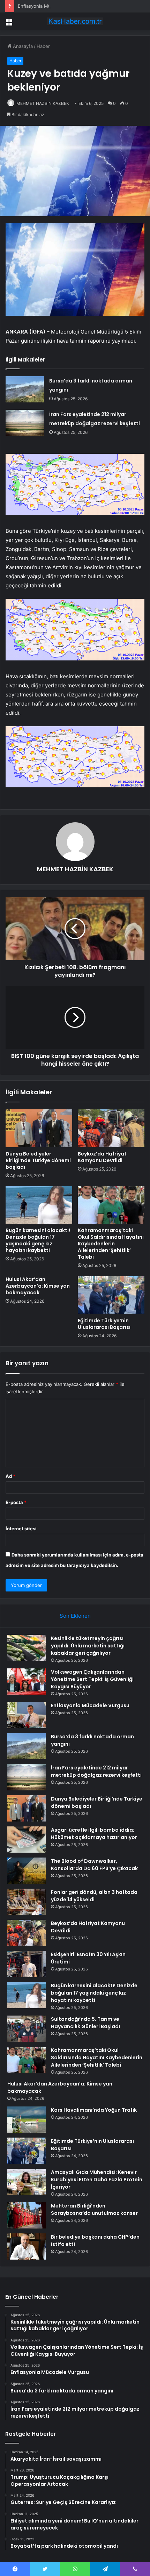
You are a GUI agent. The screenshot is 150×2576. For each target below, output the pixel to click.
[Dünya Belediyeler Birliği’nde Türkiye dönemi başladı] (39, 1128)
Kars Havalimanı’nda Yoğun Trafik (94, 2110)
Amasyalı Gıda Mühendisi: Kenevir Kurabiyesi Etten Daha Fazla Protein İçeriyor (97, 2180)
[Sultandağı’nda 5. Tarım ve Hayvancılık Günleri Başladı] (27, 2029)
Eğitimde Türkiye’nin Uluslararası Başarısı (104, 1324)
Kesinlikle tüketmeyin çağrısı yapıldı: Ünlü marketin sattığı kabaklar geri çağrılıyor (88, 1646)
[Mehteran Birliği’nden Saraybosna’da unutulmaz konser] (27, 2215)
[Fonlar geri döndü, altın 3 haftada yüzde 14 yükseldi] (27, 1902)
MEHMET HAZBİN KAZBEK (43, 103)
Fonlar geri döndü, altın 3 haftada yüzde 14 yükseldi (94, 1896)
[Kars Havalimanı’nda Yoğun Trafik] (27, 2120)
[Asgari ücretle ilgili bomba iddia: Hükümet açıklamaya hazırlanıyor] (27, 1840)
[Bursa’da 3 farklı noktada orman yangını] (25, 389)
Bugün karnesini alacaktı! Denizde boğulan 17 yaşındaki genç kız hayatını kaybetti (38, 1240)
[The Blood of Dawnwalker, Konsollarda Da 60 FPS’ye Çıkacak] (27, 1871)
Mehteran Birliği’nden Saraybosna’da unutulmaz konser (94, 2209)
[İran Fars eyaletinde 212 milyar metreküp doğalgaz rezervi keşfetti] (25, 423)
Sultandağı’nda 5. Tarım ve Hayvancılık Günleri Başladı (85, 2023)
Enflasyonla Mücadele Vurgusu (51, 6)
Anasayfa (22, 46)
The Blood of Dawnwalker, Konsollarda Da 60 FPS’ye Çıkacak (94, 1865)
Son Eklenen (75, 1616)
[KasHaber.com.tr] (75, 21)
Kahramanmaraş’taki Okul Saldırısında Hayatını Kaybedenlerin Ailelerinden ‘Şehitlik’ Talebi (111, 1244)
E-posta (16, 1502)
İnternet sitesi (21, 1529)
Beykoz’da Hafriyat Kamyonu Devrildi (102, 1157)
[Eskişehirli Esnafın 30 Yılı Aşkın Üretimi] (27, 1964)
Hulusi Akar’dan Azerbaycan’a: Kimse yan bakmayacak (38, 1286)
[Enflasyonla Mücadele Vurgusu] (27, 1715)
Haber (43, 46)
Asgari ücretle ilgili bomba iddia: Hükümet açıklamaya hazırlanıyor (94, 1834)
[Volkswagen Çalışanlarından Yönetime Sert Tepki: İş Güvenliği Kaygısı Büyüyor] (27, 1681)
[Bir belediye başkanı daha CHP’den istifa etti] (27, 2246)
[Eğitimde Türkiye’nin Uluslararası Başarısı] (111, 1295)
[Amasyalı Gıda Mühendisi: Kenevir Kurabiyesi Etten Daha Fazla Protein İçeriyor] (27, 2182)
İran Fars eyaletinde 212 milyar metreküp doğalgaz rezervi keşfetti (96, 1771)
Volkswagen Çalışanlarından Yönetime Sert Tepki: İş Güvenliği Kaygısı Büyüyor (92, 1679)
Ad (10, 1476)
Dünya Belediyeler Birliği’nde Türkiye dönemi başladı (38, 1160)
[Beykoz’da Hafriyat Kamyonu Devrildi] (111, 1128)
